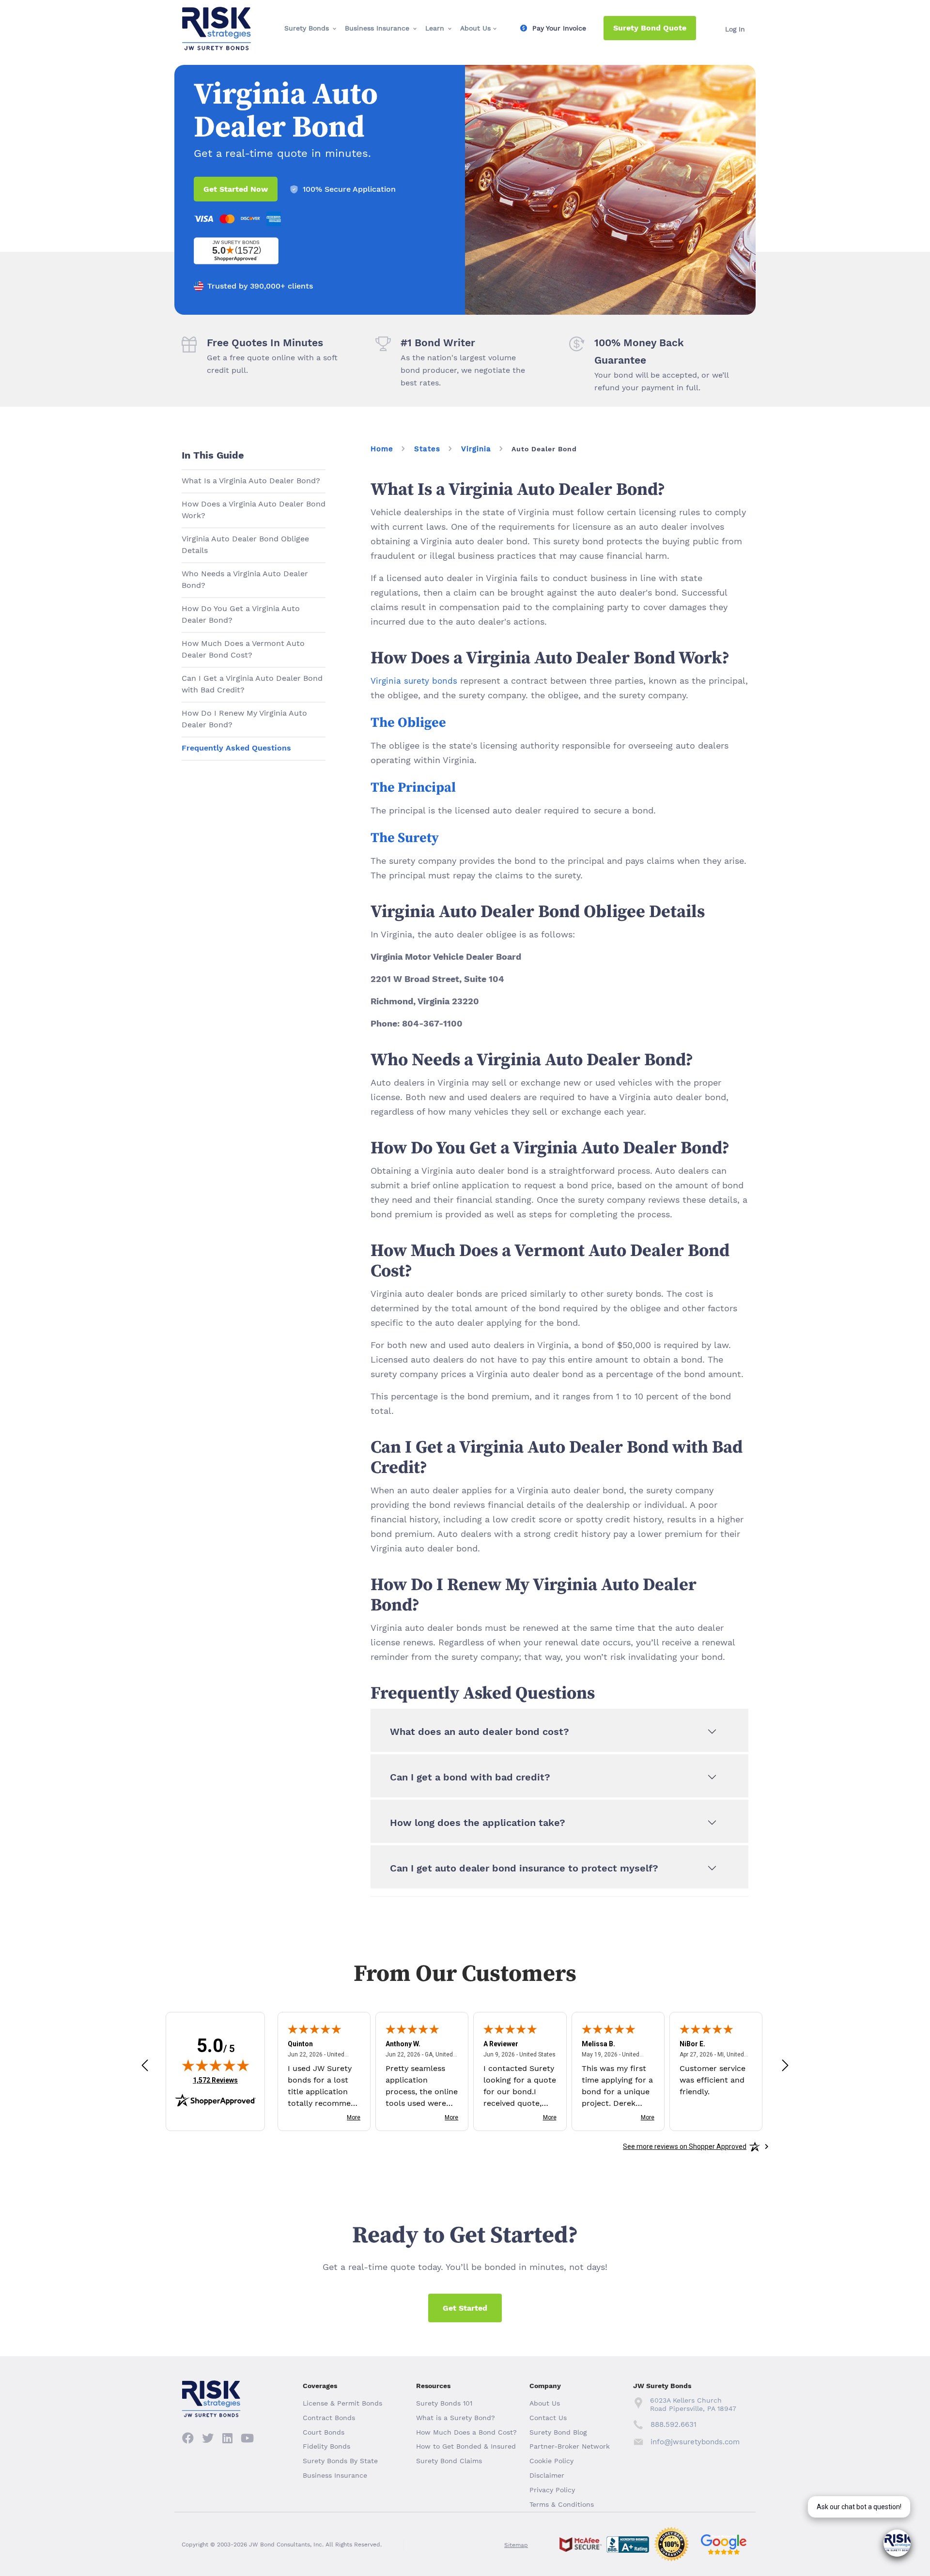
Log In (735, 29)
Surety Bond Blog (558, 2432)
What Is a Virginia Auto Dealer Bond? (251, 481)
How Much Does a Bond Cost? (466, 2432)
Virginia (476, 449)
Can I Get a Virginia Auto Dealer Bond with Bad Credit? (252, 684)
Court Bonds (324, 2432)
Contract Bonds (329, 2418)
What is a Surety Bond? (456, 2418)
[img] (216, 2065)
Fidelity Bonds (326, 2446)
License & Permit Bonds (342, 2403)
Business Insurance (377, 28)
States (427, 449)
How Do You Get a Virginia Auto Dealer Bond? (241, 614)
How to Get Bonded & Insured (466, 2446)
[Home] (217, 15)
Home (382, 449)
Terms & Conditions (562, 2504)
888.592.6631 (674, 2424)
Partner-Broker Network (570, 2446)
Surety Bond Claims (449, 2461)
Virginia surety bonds (414, 681)
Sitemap (516, 2545)
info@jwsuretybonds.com (695, 2442)
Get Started (465, 2308)
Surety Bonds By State (340, 2461)
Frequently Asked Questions (236, 748)
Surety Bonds (307, 28)
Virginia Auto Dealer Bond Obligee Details (245, 544)
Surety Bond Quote (650, 28)
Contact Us (548, 2418)
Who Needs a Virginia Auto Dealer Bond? (245, 579)
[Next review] (785, 2065)
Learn (435, 28)
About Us (475, 28)
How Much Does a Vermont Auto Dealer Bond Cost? (243, 649)
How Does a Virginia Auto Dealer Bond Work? (254, 510)
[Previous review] (145, 2065)
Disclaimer (547, 2475)
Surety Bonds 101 (444, 2403)
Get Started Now (236, 189)
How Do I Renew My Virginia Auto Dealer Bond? (244, 719)
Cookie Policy (551, 2461)
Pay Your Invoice (559, 28)
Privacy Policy (552, 2490)
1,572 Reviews (215, 2080)
